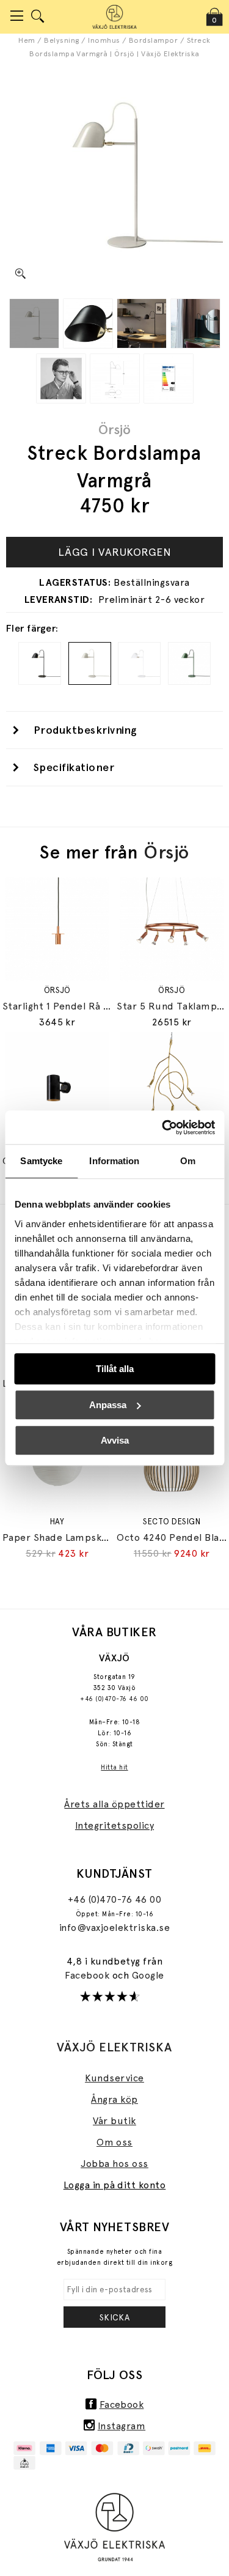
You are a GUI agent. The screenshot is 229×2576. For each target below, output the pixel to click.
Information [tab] (114, 1161)
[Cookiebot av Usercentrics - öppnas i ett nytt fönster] (163, 1127)
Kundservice (114, 2078)
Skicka (115, 2317)
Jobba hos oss (114, 2164)
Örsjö (114, 429)
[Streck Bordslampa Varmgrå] (34, 323)
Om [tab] (188, 1161)
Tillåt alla (115, 1369)
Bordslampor (153, 40)
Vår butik (114, 2121)
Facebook (88, 1975)
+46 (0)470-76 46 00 (114, 1699)
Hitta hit (114, 1767)
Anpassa (108, 1405)
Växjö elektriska (114, 2047)
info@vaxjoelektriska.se (114, 1928)
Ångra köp (114, 2099)
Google (148, 1975)
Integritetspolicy (114, 1825)
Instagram (122, 2426)
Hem (27, 40)
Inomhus (104, 40)
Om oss (114, 2142)
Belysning (61, 40)
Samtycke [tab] (41, 1161)
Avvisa (115, 1440)
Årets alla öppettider (114, 1804)
